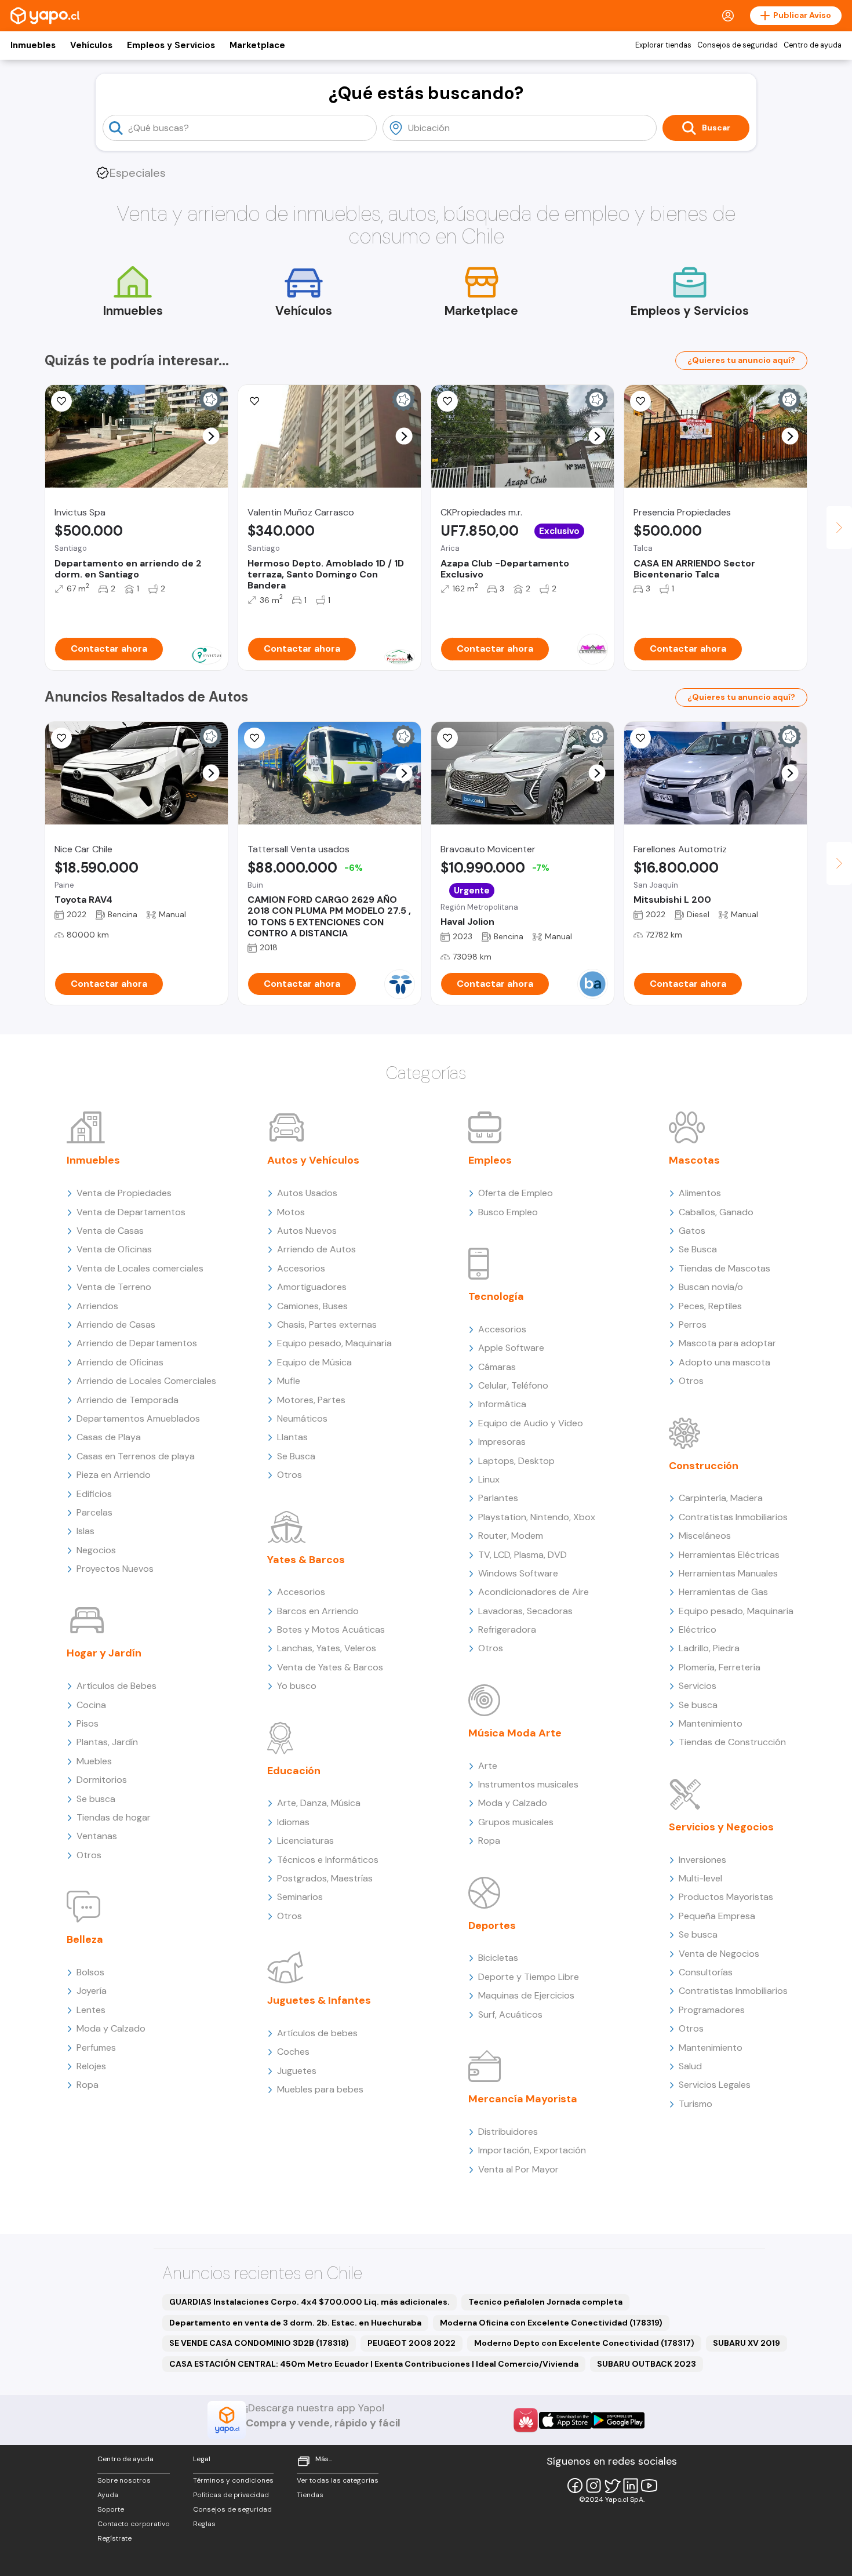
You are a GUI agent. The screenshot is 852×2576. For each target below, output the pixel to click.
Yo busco (297, 1686)
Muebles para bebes (320, 2089)
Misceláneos (705, 1536)
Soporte (111, 2509)
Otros (89, 1855)
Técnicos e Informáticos (328, 1860)
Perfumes (96, 2048)
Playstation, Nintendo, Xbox (537, 1517)
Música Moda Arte (515, 1733)
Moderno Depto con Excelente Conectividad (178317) (584, 2343)
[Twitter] (612, 2486)
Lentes (91, 2010)
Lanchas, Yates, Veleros (327, 1648)
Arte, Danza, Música (319, 1803)
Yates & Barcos (306, 1560)
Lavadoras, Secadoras (525, 1611)
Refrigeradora (507, 1629)
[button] (211, 436)
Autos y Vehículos (313, 1160)
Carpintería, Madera (721, 1498)
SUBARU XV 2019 (747, 2343)
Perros (693, 1325)
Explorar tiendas (663, 45)
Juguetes (297, 2071)
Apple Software (511, 1348)
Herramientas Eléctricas (729, 1555)
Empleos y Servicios (171, 45)
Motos (291, 1212)
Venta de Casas (110, 1231)
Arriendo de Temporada (128, 1400)
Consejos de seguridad (738, 45)
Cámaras (497, 1367)
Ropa (88, 2085)
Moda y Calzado (111, 2028)
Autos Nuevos (307, 1231)
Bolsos (90, 1972)
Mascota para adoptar (727, 1343)
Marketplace (257, 45)
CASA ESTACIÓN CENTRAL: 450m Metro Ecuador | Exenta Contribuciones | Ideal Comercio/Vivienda (374, 2364)
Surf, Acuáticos (510, 2014)
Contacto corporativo (134, 2524)
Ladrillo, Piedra (709, 1648)
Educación (294, 1771)
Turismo (696, 2104)
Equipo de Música (314, 1362)
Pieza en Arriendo (114, 1475)
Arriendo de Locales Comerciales (146, 1381)
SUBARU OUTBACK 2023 (647, 2364)
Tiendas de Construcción (732, 1742)
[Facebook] (575, 2486)
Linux (489, 1479)
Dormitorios (102, 1780)
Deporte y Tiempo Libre (529, 1977)
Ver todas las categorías (338, 2480)
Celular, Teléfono (513, 1385)
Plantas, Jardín (107, 1742)
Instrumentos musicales (528, 1784)
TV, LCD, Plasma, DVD (523, 1555)
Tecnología (496, 1296)
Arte (488, 1766)
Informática (502, 1404)
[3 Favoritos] (61, 401)
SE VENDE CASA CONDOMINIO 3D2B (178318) (259, 2343)
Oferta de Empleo (516, 1193)
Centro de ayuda (813, 45)
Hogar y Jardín (104, 1653)
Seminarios (300, 1897)
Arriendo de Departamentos (137, 1343)
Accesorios (301, 1268)
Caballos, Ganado (716, 1212)
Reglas (204, 2524)
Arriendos (97, 1306)
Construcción (704, 1466)
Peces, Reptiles (710, 1306)
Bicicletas (498, 1958)
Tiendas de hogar (114, 1817)
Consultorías (706, 1972)
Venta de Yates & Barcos (330, 1667)
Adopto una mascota (724, 1362)
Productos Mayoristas (726, 1897)
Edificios (94, 1494)
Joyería (92, 1991)
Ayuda (108, 2495)
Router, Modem (511, 1536)
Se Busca (296, 1456)
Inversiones (702, 1860)
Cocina (91, 1705)
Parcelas (94, 1512)
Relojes (91, 2066)
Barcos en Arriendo (318, 1611)
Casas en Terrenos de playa (136, 1456)
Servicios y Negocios (721, 1827)
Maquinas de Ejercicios (526, 1995)
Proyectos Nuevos (115, 1569)
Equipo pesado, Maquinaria (334, 1343)
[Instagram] (594, 2486)
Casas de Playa (109, 1437)
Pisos (88, 1723)
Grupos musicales (516, 1822)
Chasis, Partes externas (327, 1325)
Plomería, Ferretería (720, 1667)
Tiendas (310, 2495)
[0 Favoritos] (447, 401)
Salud (690, 2066)
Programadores (712, 2010)
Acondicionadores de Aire (534, 1592)
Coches (293, 2052)
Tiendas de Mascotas (724, 1268)
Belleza (85, 1939)
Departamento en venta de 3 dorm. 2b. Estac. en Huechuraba (295, 2323)
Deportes (492, 1925)
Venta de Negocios (719, 1954)
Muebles (94, 1761)
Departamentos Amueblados (138, 1418)
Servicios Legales (715, 2085)
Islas (85, 1531)
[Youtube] (649, 2486)
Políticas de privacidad (231, 2495)
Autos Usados (307, 1193)
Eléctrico (698, 1629)
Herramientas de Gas (723, 1592)
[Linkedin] (631, 2486)
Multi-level (700, 1878)
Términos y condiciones (233, 2480)
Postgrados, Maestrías (325, 1878)
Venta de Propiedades (124, 1193)
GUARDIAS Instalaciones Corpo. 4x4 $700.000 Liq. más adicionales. (310, 2302)
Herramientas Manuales (728, 1573)
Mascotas (694, 1160)
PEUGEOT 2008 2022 (412, 2343)
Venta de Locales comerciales (140, 1268)
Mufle (289, 1381)
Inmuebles (33, 45)
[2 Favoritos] (61, 738)
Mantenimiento (711, 1723)
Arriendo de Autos (316, 1249)
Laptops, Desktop (516, 1461)
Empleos (490, 1160)
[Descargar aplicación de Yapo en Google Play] (618, 2420)
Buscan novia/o (711, 1287)
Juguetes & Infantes (319, 2000)
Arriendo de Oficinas (120, 1362)
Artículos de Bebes (116, 1686)
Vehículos (91, 45)
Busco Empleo (508, 1212)
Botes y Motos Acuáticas (331, 1629)
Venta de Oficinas (114, 1249)
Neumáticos (302, 1418)
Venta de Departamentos (131, 1212)
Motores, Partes (311, 1400)
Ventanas (97, 1836)
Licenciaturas (305, 1841)
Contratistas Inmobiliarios (733, 1517)
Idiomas (293, 1822)
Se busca (96, 1799)
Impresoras (502, 1442)
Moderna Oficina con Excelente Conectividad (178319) (551, 2323)
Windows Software (518, 1573)
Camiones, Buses (312, 1306)
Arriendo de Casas (116, 1325)
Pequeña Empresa (717, 1916)
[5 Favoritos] (640, 401)
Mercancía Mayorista (523, 2099)
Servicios (698, 1686)
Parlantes (498, 1498)
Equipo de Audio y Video (531, 1423)
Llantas (292, 1437)
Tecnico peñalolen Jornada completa (545, 2302)
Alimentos (700, 1193)
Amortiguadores (312, 1287)
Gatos (692, 1231)
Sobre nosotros (124, 2480)
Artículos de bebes (317, 2033)
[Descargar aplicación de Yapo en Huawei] (526, 2420)
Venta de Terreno (114, 1287)
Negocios (96, 1550)
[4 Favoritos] (254, 401)
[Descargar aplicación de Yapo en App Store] (565, 2420)
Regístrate (114, 2538)
